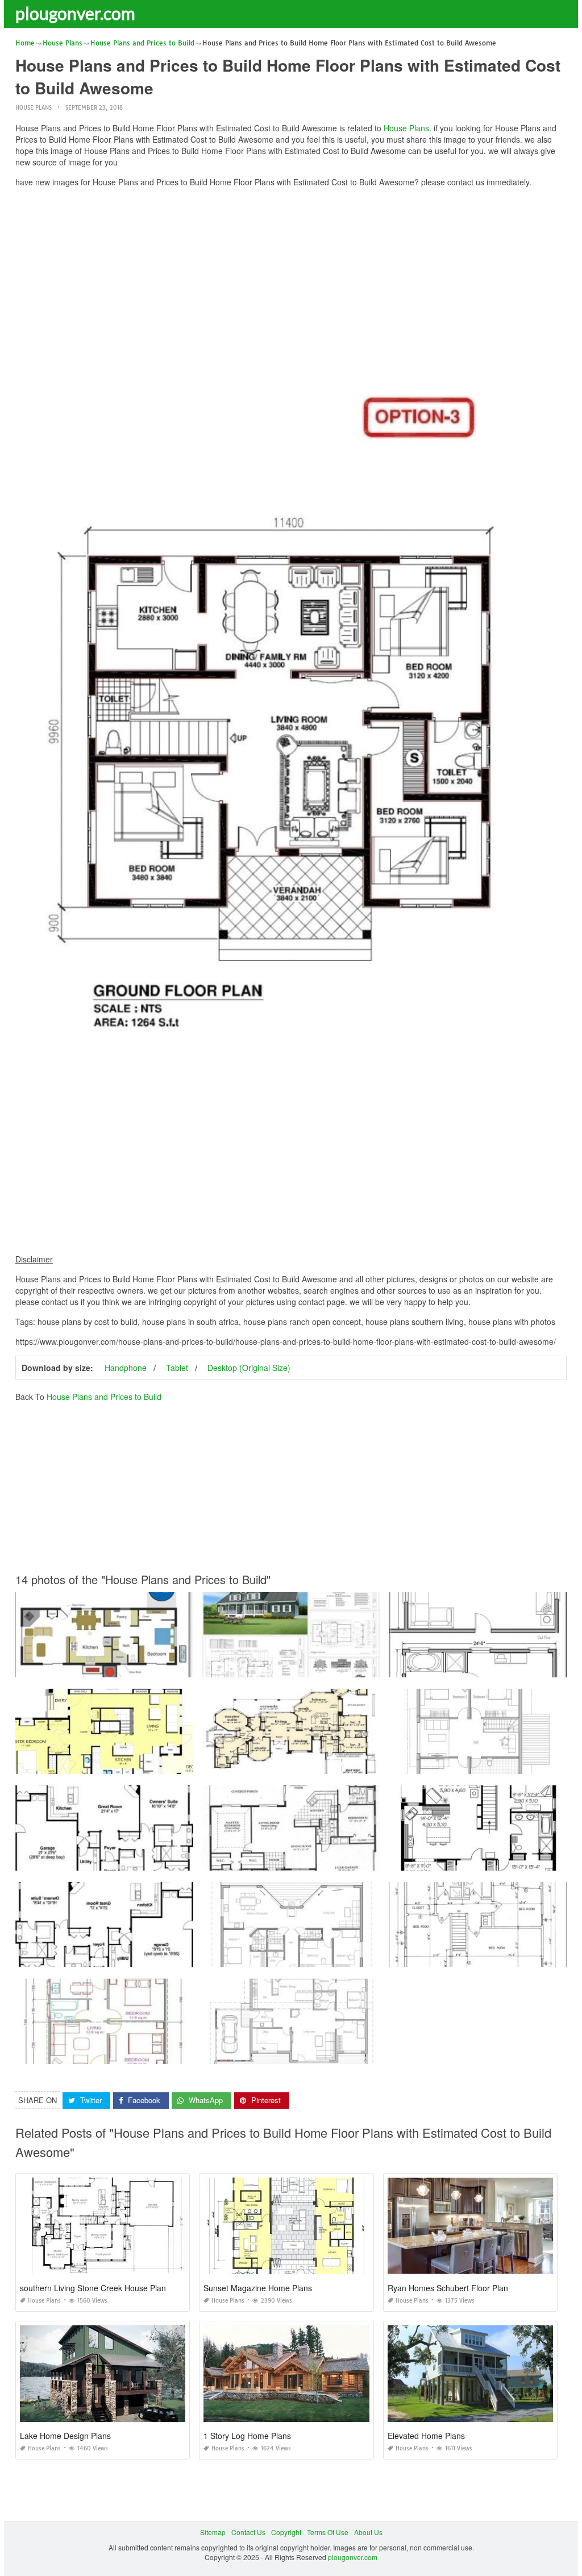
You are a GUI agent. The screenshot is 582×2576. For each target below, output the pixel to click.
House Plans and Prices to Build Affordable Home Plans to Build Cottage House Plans (338, 2053)
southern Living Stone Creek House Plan (93, 2288)
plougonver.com (75, 13)
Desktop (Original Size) (249, 1368)
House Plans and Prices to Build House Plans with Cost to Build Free (124, 2053)
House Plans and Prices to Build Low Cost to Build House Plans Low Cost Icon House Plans (347, 1763)
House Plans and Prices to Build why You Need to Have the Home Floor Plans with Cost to (157, 1763)
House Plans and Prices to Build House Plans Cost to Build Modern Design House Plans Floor (163, 1860)
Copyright (286, 2532)
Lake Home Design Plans (65, 2436)
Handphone (126, 1368)
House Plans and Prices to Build (104, 1397)
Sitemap (213, 2532)
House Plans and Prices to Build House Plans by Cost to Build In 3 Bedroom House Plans (156, 1667)
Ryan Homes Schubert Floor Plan (448, 2288)
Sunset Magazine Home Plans (258, 2288)
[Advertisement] (291, 276)
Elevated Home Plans (426, 2436)
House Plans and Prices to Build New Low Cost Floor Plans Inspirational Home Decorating (345, 1860)
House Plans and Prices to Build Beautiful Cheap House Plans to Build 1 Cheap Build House (348, 1667)
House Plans (34, 108)
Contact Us (248, 2532)
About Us (368, 2532)
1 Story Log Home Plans (247, 2436)
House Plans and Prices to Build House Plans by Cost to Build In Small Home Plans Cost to (346, 1957)
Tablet (177, 1368)
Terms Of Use (328, 2532)
